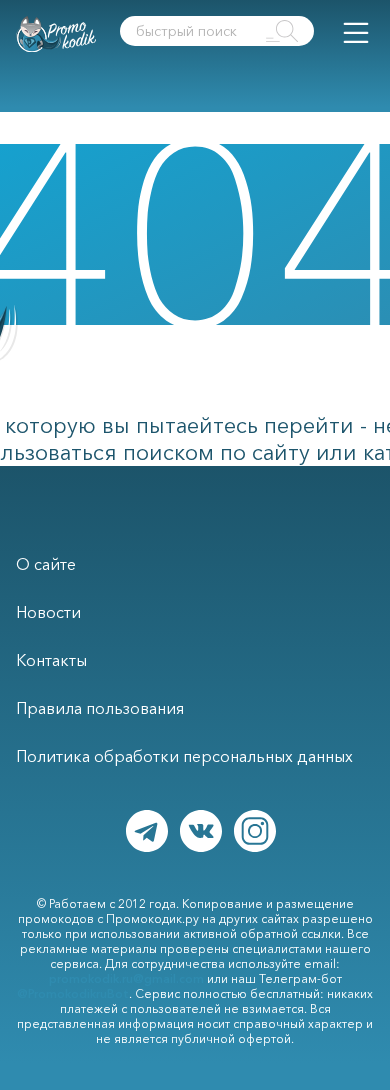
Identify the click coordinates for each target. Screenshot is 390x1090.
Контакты (51, 660)
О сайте (46, 564)
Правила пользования (100, 708)
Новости (48, 612)
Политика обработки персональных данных (184, 756)
